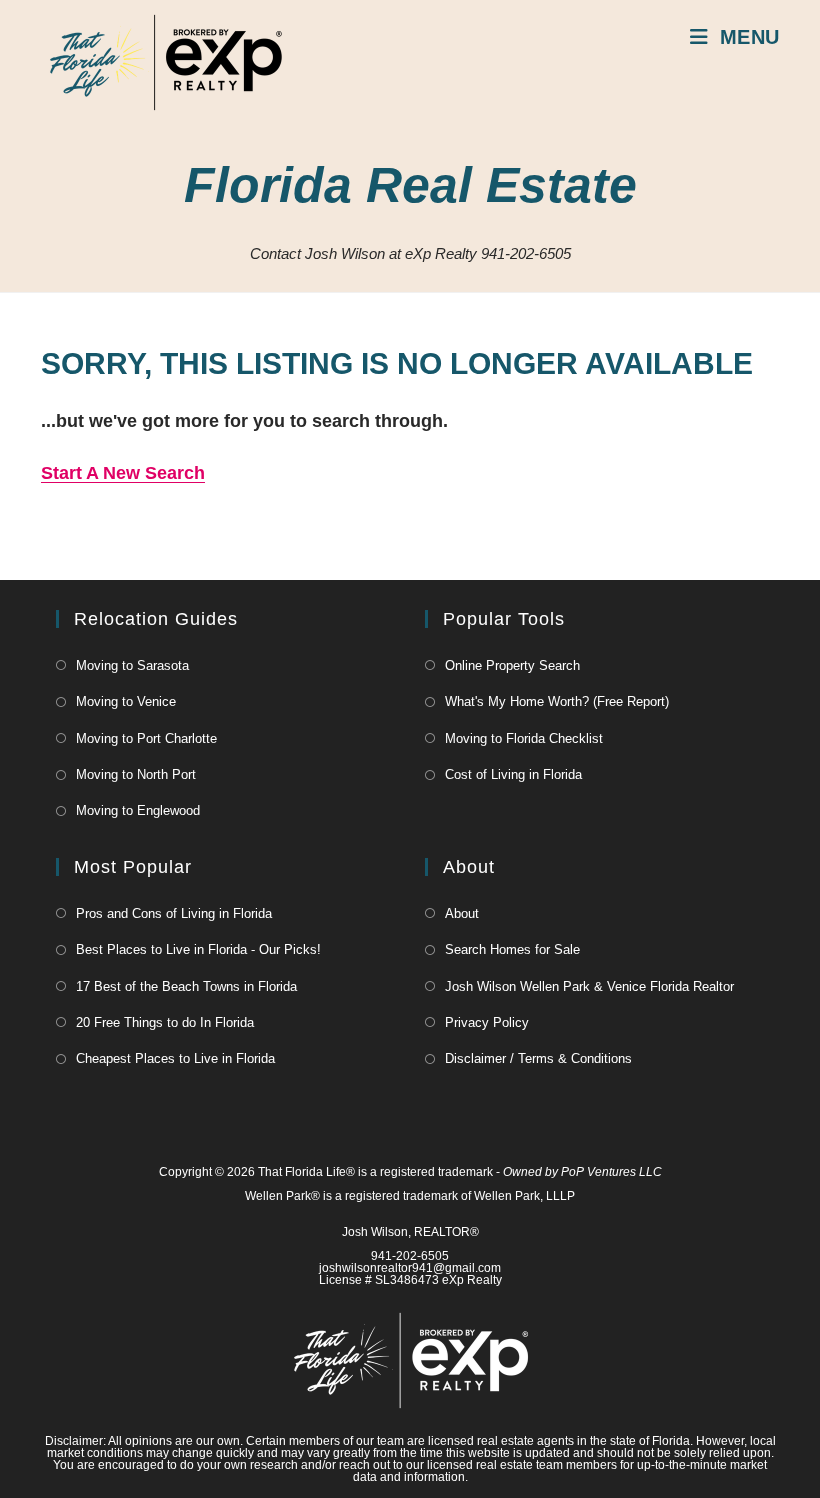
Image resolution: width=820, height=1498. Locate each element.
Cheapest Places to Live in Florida (175, 1058)
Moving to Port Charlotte (146, 738)
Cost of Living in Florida (513, 774)
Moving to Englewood (138, 810)
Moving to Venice (126, 701)
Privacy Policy (487, 1022)
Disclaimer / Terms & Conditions (538, 1058)
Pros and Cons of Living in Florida (174, 913)
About (462, 913)
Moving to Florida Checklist (524, 738)
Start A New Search (123, 473)
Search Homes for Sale (512, 949)
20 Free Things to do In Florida (165, 1022)
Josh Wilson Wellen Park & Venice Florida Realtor (589, 986)
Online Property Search (512, 665)
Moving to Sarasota (132, 665)
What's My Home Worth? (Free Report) (557, 701)
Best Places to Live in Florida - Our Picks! (198, 949)
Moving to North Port (136, 774)
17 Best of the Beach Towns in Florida (186, 986)
